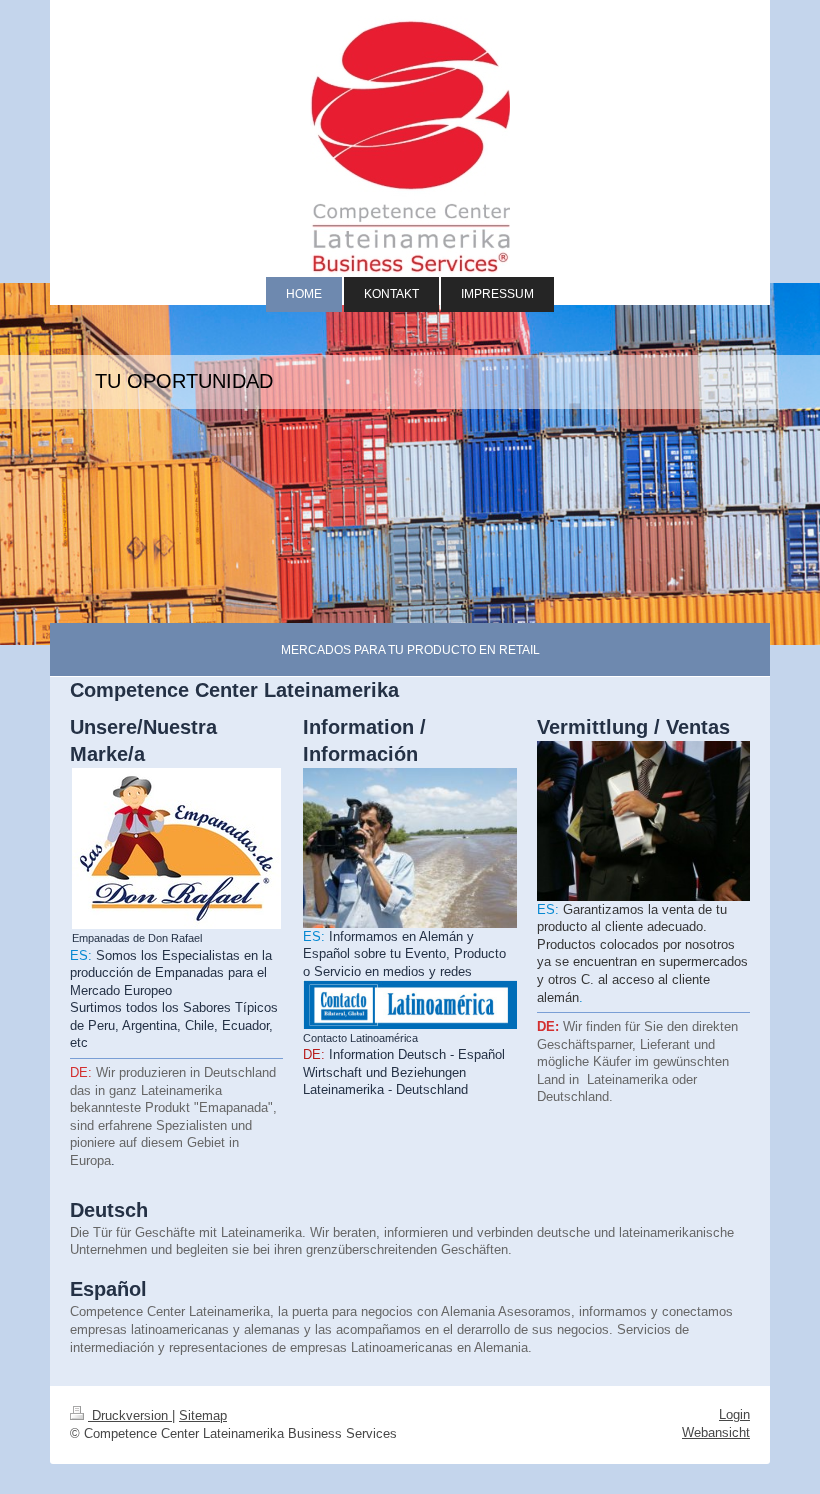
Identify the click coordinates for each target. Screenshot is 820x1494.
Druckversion (130, 1415)
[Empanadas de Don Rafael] (176, 848)
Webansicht (716, 1432)
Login (734, 1414)
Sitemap (203, 1415)
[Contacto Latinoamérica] (409, 1004)
